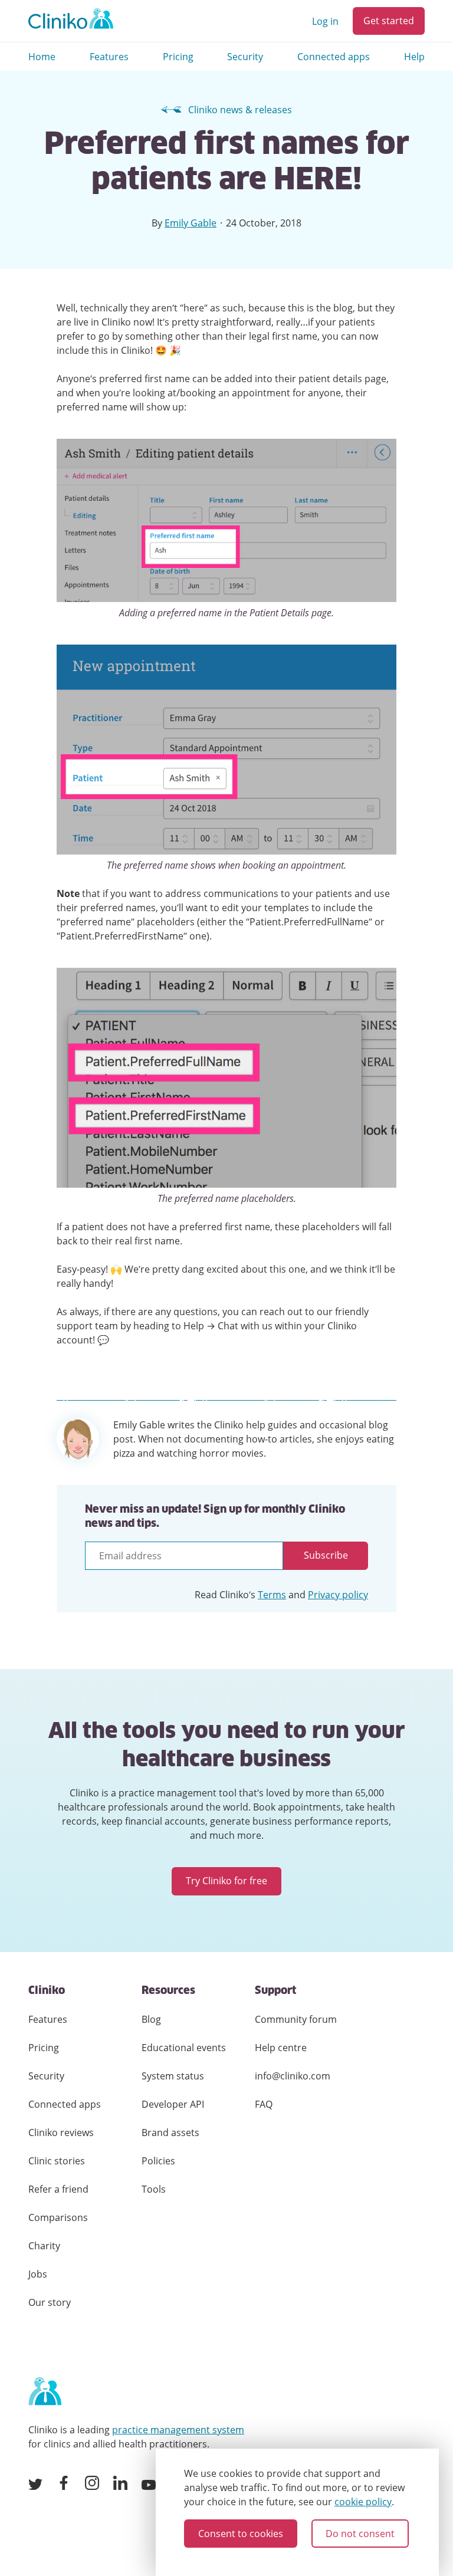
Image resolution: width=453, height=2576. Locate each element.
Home (42, 57)
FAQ (264, 2104)
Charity (44, 2246)
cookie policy (363, 2502)
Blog (151, 2019)
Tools (154, 2189)
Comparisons (58, 2217)
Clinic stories (57, 2161)
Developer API (173, 2104)
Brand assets (170, 2133)
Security (245, 57)
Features (109, 57)
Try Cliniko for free (226, 1881)
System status (173, 2076)
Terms (272, 1595)
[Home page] (45, 2392)
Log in (325, 21)
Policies (158, 2161)
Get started (389, 21)
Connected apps (334, 57)
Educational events (184, 2048)
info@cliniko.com (293, 2076)
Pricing (178, 57)
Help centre (281, 2048)
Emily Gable (191, 223)
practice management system (178, 2430)
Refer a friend (58, 2189)
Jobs (38, 2274)
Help (414, 57)
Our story (50, 2302)
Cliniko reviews (61, 2133)
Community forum (296, 2019)
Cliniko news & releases (240, 110)
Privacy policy (338, 1595)
